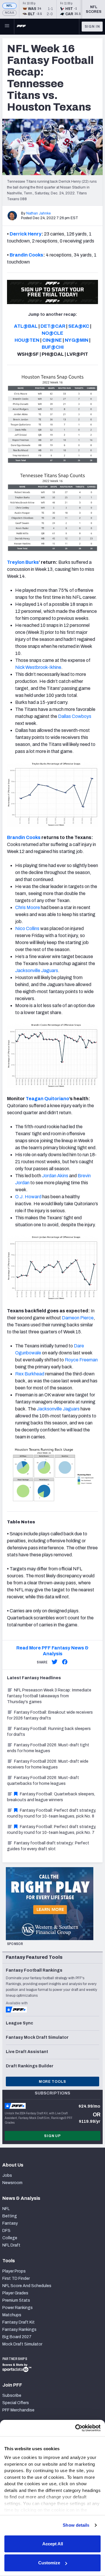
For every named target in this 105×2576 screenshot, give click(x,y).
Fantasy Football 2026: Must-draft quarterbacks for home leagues (43, 1781)
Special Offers (16, 2403)
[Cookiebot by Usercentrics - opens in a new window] (76, 2428)
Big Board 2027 (17, 2337)
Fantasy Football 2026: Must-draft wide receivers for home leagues (48, 1764)
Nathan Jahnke (38, 213)
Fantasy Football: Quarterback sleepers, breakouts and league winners (51, 1797)
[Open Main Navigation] (7, 27)
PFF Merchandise (18, 2410)
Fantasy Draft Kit (19, 2322)
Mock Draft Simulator (22, 2344)
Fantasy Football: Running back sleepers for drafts (49, 1732)
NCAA (9, 13)
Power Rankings (17, 2308)
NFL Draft (11, 2245)
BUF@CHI (53, 347)
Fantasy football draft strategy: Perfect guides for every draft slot (48, 1846)
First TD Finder (16, 2278)
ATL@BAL (26, 326)
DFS (6, 2231)
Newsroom (12, 2183)
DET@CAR (53, 326)
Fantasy (10, 2223)
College (10, 2238)
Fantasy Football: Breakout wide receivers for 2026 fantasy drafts (50, 1715)
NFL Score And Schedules (27, 2286)
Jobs (7, 2175)
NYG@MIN (77, 340)
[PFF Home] (21, 27)
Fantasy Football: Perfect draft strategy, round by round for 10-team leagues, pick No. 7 (51, 1830)
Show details (76, 2525)
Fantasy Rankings (19, 2330)
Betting (10, 2216)
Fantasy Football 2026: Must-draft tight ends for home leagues (48, 1748)
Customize (49, 2563)
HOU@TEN (27, 340)
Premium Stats (16, 2300)
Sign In (92, 27)
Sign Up (52, 2136)
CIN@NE (52, 340)
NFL (9, 6)
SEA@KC (79, 326)
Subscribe (12, 2396)
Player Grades (15, 2293)
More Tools (52, 2082)
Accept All (53, 2544)
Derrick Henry (26, 234)
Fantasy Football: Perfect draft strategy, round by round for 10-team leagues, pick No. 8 (51, 1813)
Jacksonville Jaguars (58, 1409)
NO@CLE (52, 333)
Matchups (12, 2315)
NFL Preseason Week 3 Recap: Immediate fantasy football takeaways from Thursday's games (49, 1696)
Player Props (14, 2271)
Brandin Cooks (26, 255)
